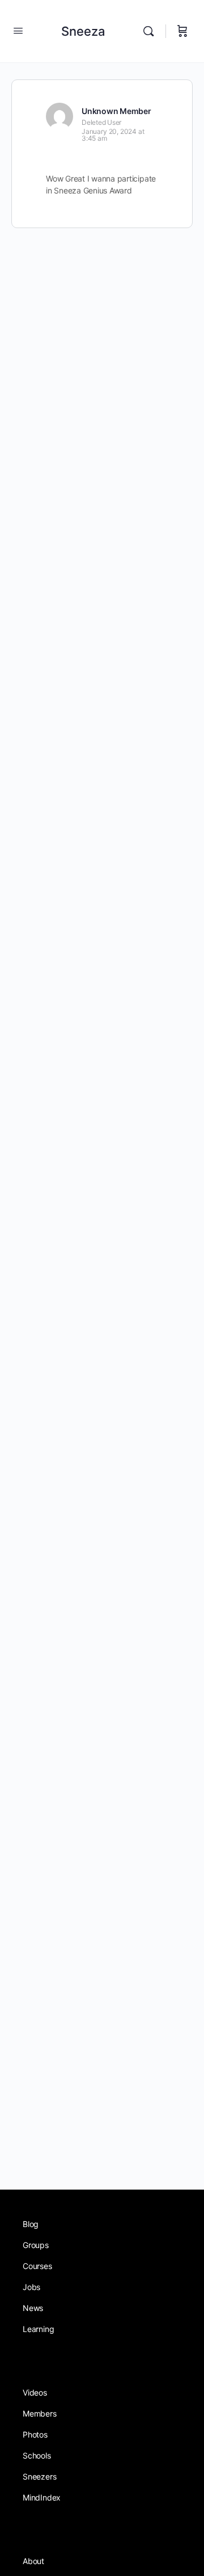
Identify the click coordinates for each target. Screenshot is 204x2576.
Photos (35, 2434)
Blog (31, 2224)
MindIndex (42, 2497)
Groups (36, 2245)
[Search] (151, 31)
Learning (38, 2329)
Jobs (31, 2287)
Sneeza (83, 31)
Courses (37, 2266)
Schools (37, 2455)
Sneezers (39, 2476)
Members (40, 2413)
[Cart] (182, 31)
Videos (35, 2392)
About (33, 2561)
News (33, 2308)
